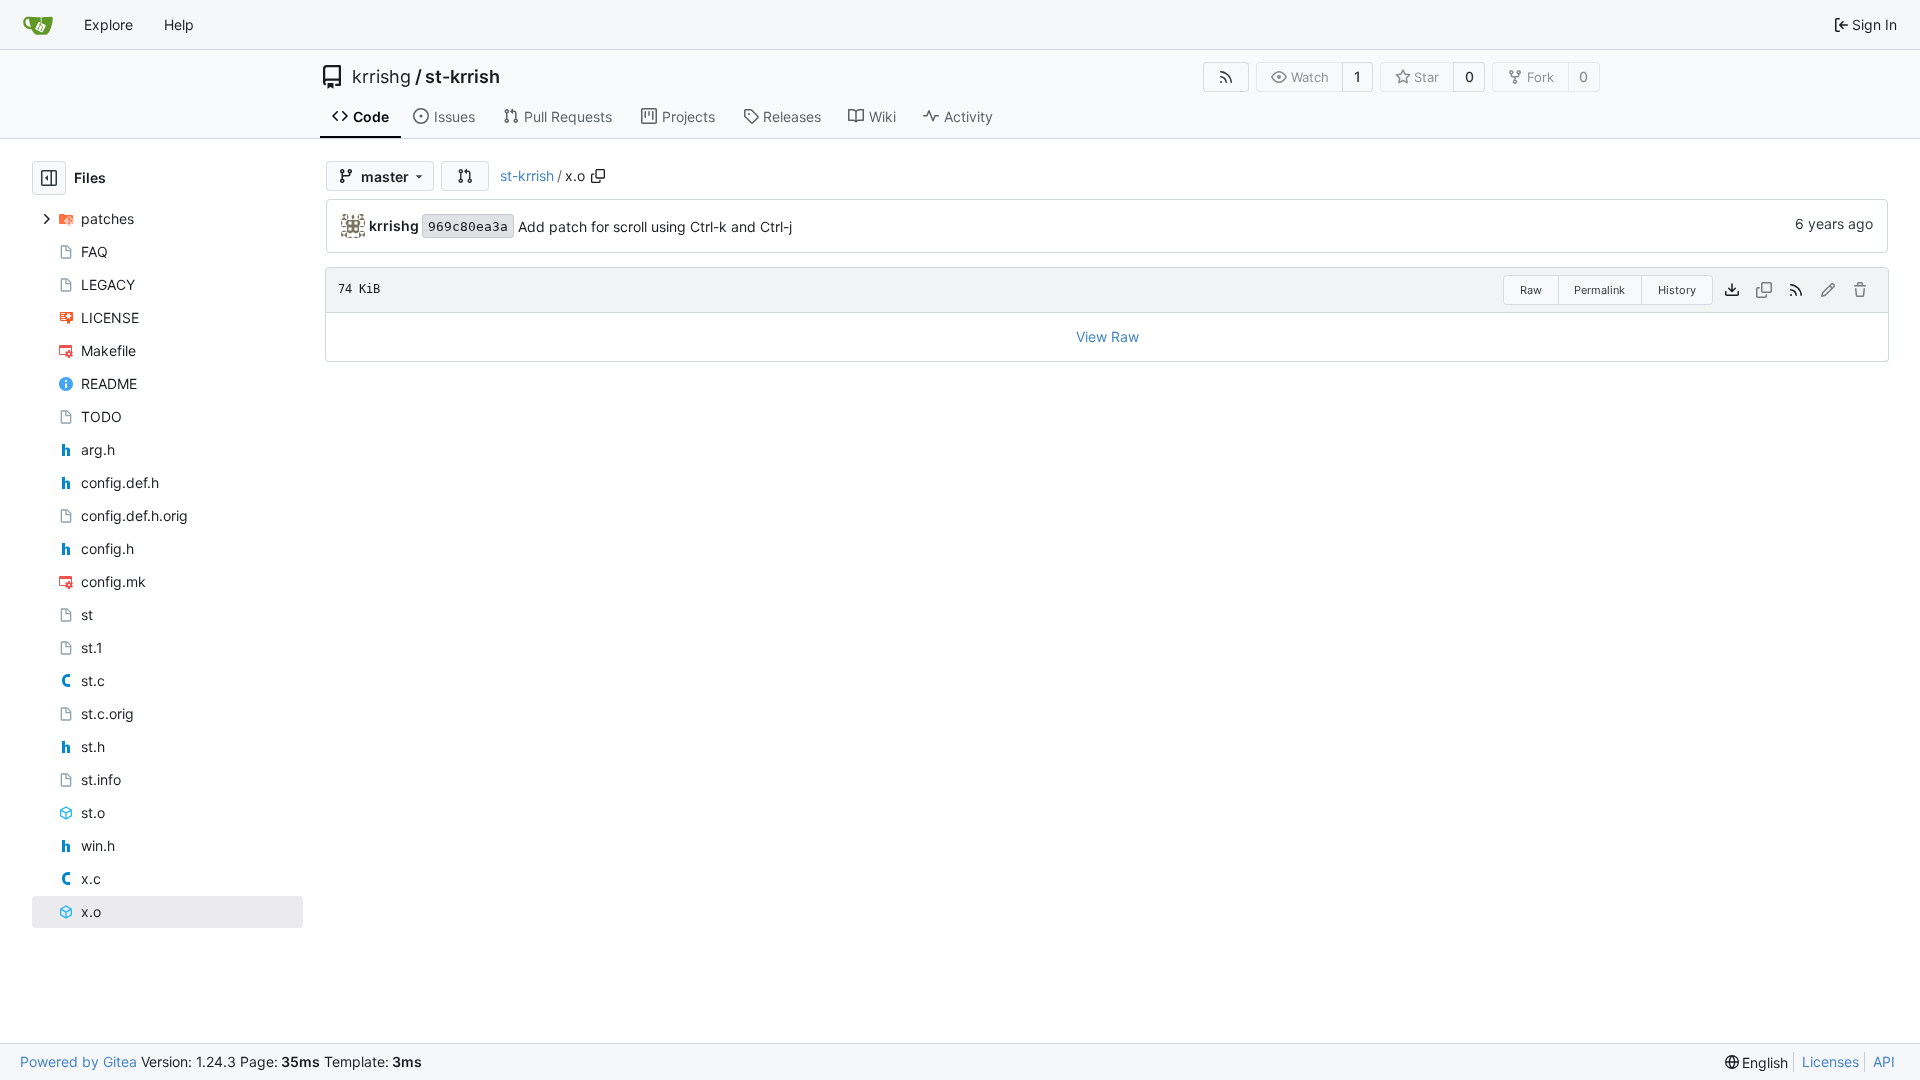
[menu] (1757, 1062)
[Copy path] (598, 176)
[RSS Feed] (1226, 77)
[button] (465, 176)
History (1677, 290)
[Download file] (1732, 290)
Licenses (1830, 1061)
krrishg (381, 77)
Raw (1531, 290)
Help (179, 24)
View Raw (1107, 336)
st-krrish (462, 77)
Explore (108, 24)
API (1884, 1061)
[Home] (38, 25)
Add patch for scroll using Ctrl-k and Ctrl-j (655, 226)
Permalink (1599, 290)
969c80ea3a (468, 226)
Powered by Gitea (78, 1061)
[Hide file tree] (49, 178)
